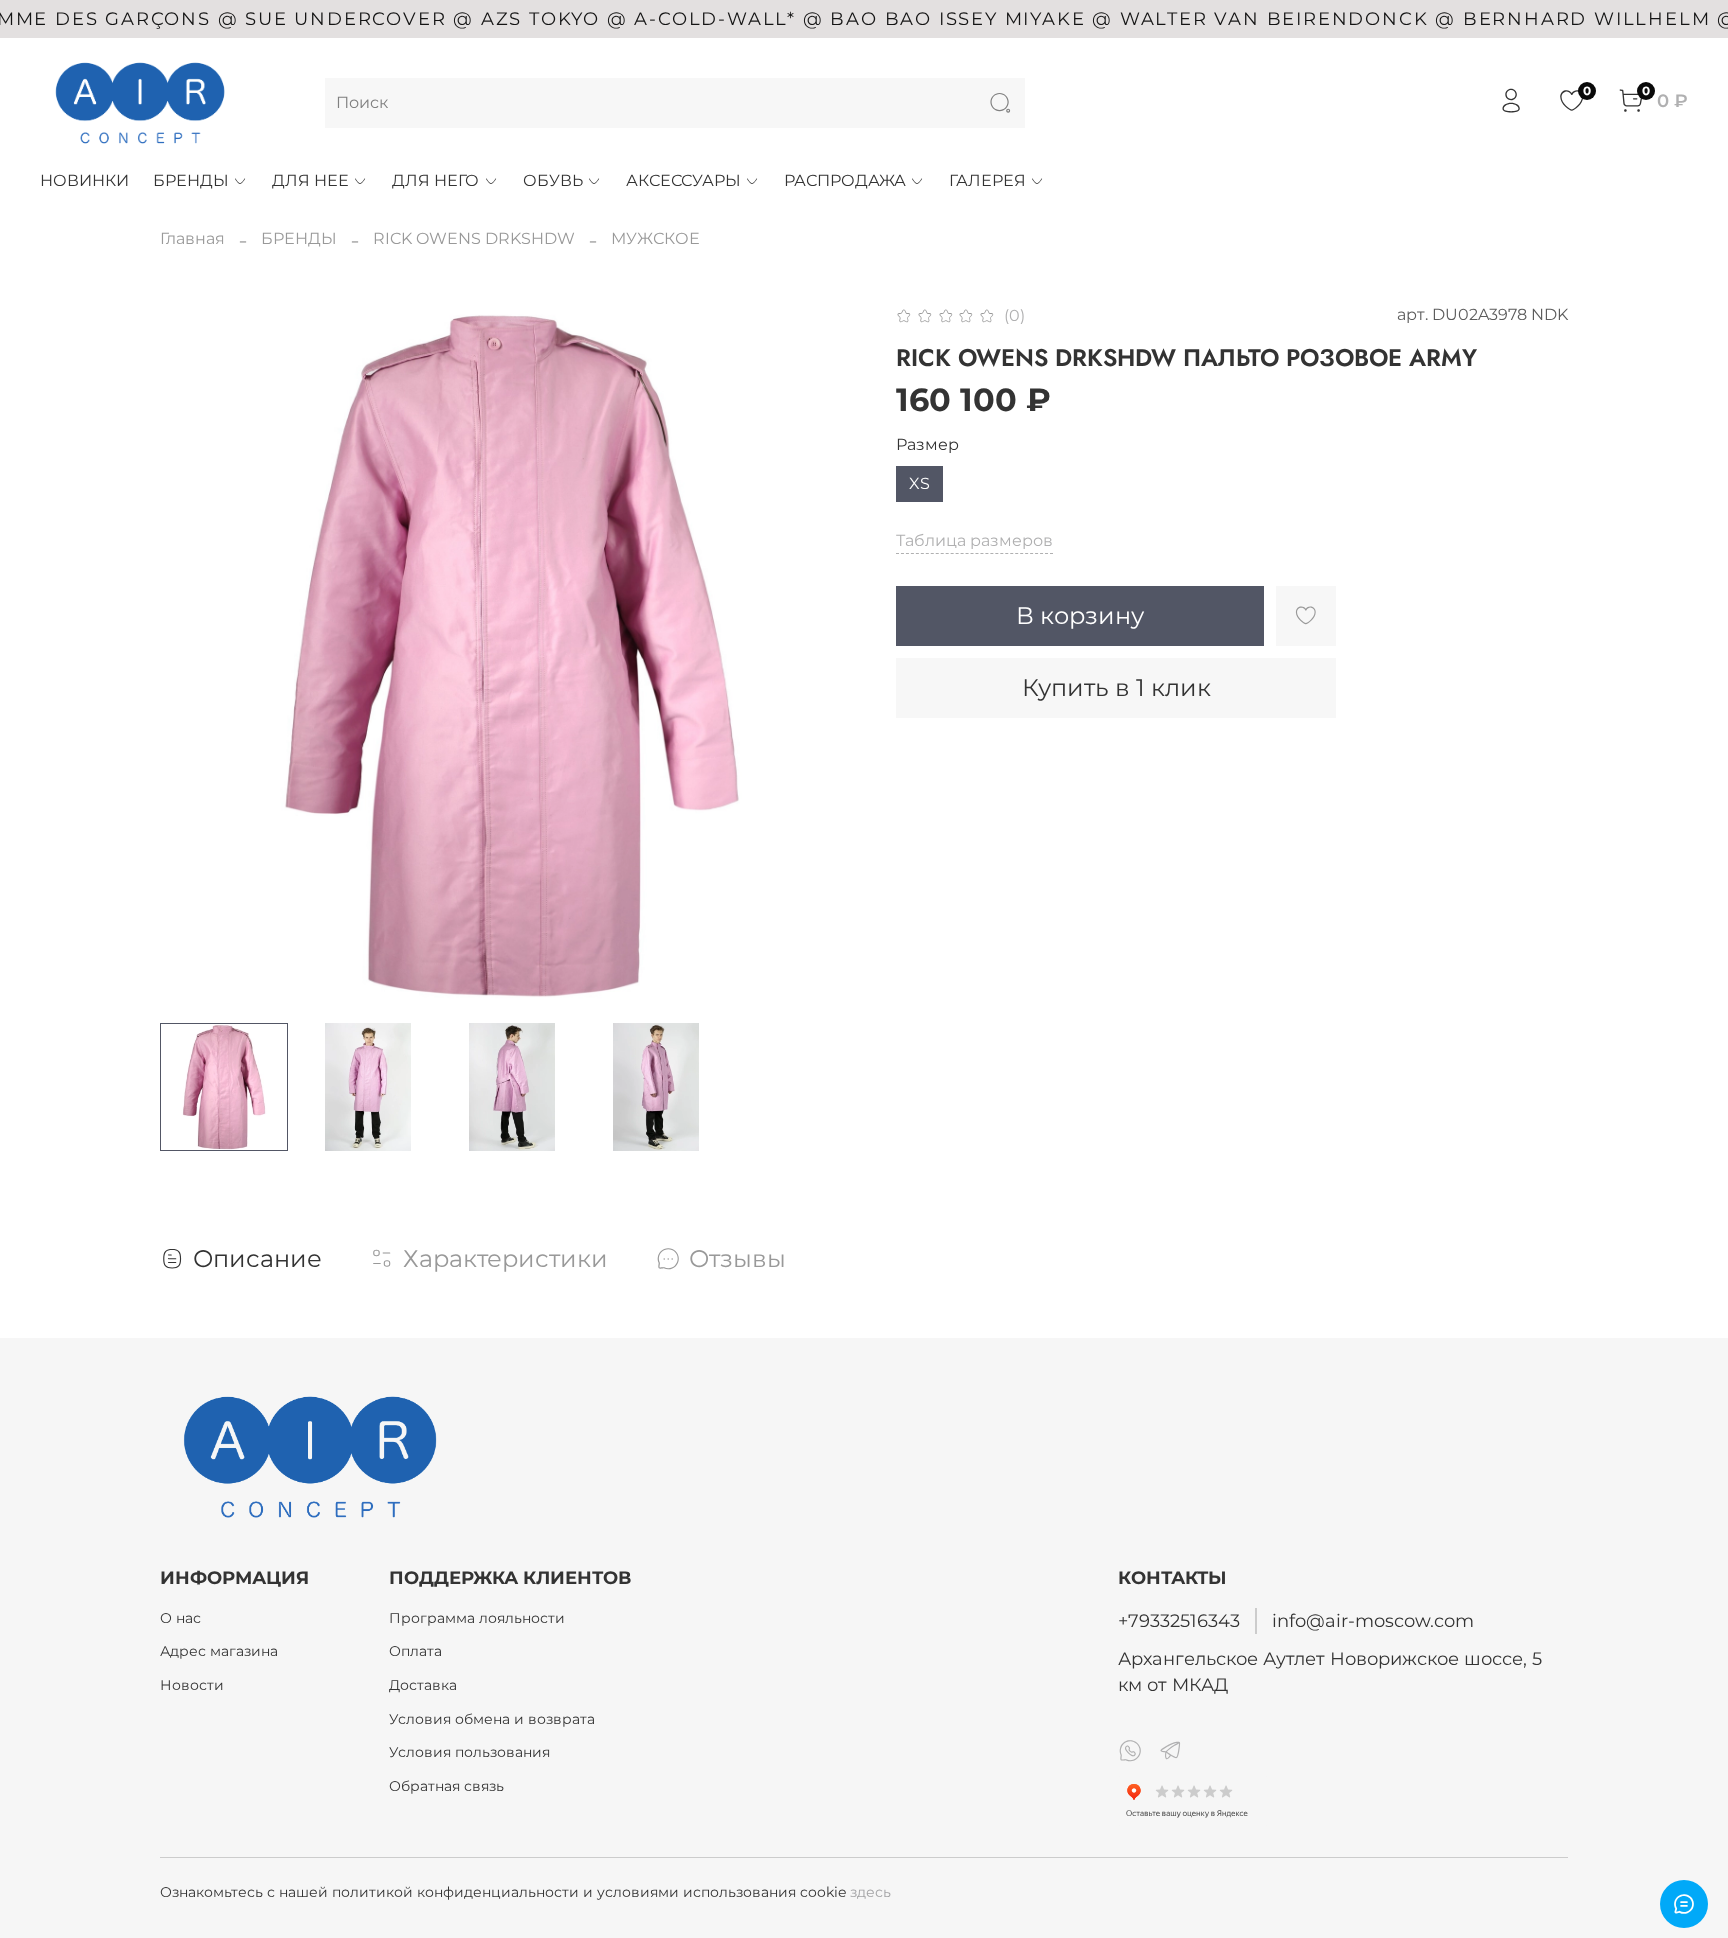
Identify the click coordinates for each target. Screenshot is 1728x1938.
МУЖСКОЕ (655, 238)
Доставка (423, 1685)
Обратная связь (446, 1786)
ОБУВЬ (553, 180)
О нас (180, 1618)
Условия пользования (469, 1752)
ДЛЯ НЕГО (435, 180)
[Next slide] (832, 655)
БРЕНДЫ (191, 180)
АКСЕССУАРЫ (683, 180)
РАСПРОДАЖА (845, 180)
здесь (870, 1892)
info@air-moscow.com (1373, 1620)
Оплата (415, 1651)
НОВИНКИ (84, 180)
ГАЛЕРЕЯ (987, 180)
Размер (927, 444)
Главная (192, 238)
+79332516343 (1179, 1620)
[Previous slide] (192, 655)
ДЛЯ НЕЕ (310, 180)
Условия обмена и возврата (492, 1719)
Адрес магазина (219, 1651)
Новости (192, 1685)
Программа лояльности (477, 1618)
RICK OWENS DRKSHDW (474, 238)
